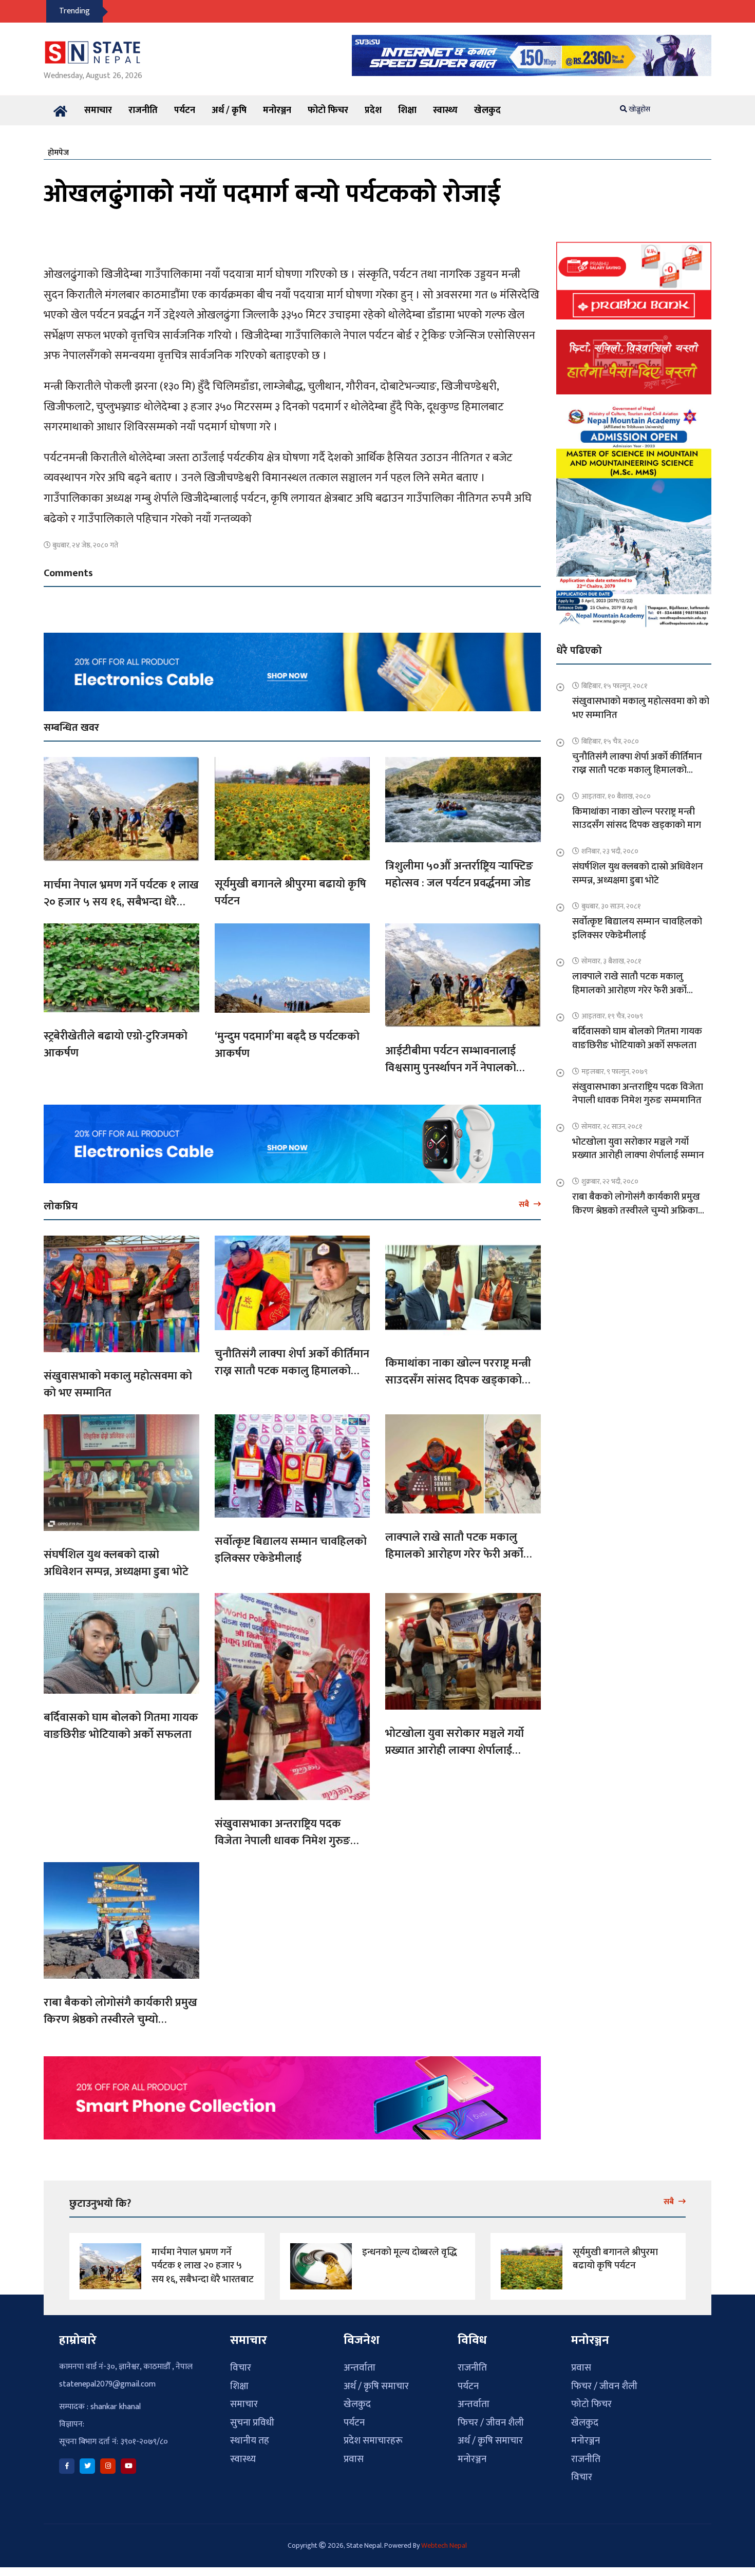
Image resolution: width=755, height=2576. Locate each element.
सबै (525, 1204)
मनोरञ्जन (277, 110)
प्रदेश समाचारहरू (373, 2441)
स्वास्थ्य (445, 110)
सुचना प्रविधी (252, 2423)
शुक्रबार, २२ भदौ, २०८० (610, 1181)
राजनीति (143, 110)
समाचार (98, 110)
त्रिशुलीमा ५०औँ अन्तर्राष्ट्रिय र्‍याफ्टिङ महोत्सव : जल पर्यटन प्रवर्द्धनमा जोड (459, 875)
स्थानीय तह (250, 2441)
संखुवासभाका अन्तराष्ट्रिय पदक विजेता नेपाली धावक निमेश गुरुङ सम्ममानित (282, 1841)
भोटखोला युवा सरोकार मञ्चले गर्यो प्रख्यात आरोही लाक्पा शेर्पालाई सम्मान (455, 1750)
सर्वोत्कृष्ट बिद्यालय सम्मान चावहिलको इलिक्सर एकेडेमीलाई (291, 1550)
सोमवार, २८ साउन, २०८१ (612, 1126)
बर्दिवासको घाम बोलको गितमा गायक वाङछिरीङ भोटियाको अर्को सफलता (121, 1726)
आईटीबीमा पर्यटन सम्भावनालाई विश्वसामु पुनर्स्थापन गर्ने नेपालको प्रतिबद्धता (451, 1068)
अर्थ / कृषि (229, 110)
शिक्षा (407, 110)
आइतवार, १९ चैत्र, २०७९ (612, 1016)
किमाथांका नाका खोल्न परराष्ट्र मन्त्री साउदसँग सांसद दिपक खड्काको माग (458, 1380)
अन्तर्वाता (360, 2368)
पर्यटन (185, 110)
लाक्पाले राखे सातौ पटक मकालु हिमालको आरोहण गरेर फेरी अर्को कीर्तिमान (454, 1554)
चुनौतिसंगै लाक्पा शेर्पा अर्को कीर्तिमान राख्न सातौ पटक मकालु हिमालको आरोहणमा (292, 1371)
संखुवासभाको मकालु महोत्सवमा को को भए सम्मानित (118, 1385)
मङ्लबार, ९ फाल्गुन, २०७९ (615, 1072)
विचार (241, 2368)
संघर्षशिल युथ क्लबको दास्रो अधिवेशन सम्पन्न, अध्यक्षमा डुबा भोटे (116, 1563)
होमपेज (58, 153)
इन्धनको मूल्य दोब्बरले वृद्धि (410, 2252)
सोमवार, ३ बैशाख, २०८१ (611, 961)
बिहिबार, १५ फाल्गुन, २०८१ (615, 686)
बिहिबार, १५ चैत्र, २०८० (610, 741)
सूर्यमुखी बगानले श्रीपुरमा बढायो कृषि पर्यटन (290, 893)
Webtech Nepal (444, 2545)
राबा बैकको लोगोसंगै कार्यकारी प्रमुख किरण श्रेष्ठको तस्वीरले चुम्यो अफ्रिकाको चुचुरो (120, 2020)
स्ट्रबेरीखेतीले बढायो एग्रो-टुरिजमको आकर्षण (116, 1045)
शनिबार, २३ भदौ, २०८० (610, 851)
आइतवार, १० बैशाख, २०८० (616, 796)
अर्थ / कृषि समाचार (376, 2386)
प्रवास (354, 2459)
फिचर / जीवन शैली (491, 2423)
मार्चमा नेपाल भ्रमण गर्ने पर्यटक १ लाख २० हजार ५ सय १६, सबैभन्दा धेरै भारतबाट (121, 902)
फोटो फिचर (328, 110)
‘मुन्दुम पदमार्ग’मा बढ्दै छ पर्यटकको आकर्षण (287, 1045)
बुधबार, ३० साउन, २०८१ (611, 906)
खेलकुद (487, 110)
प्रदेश (373, 110)
